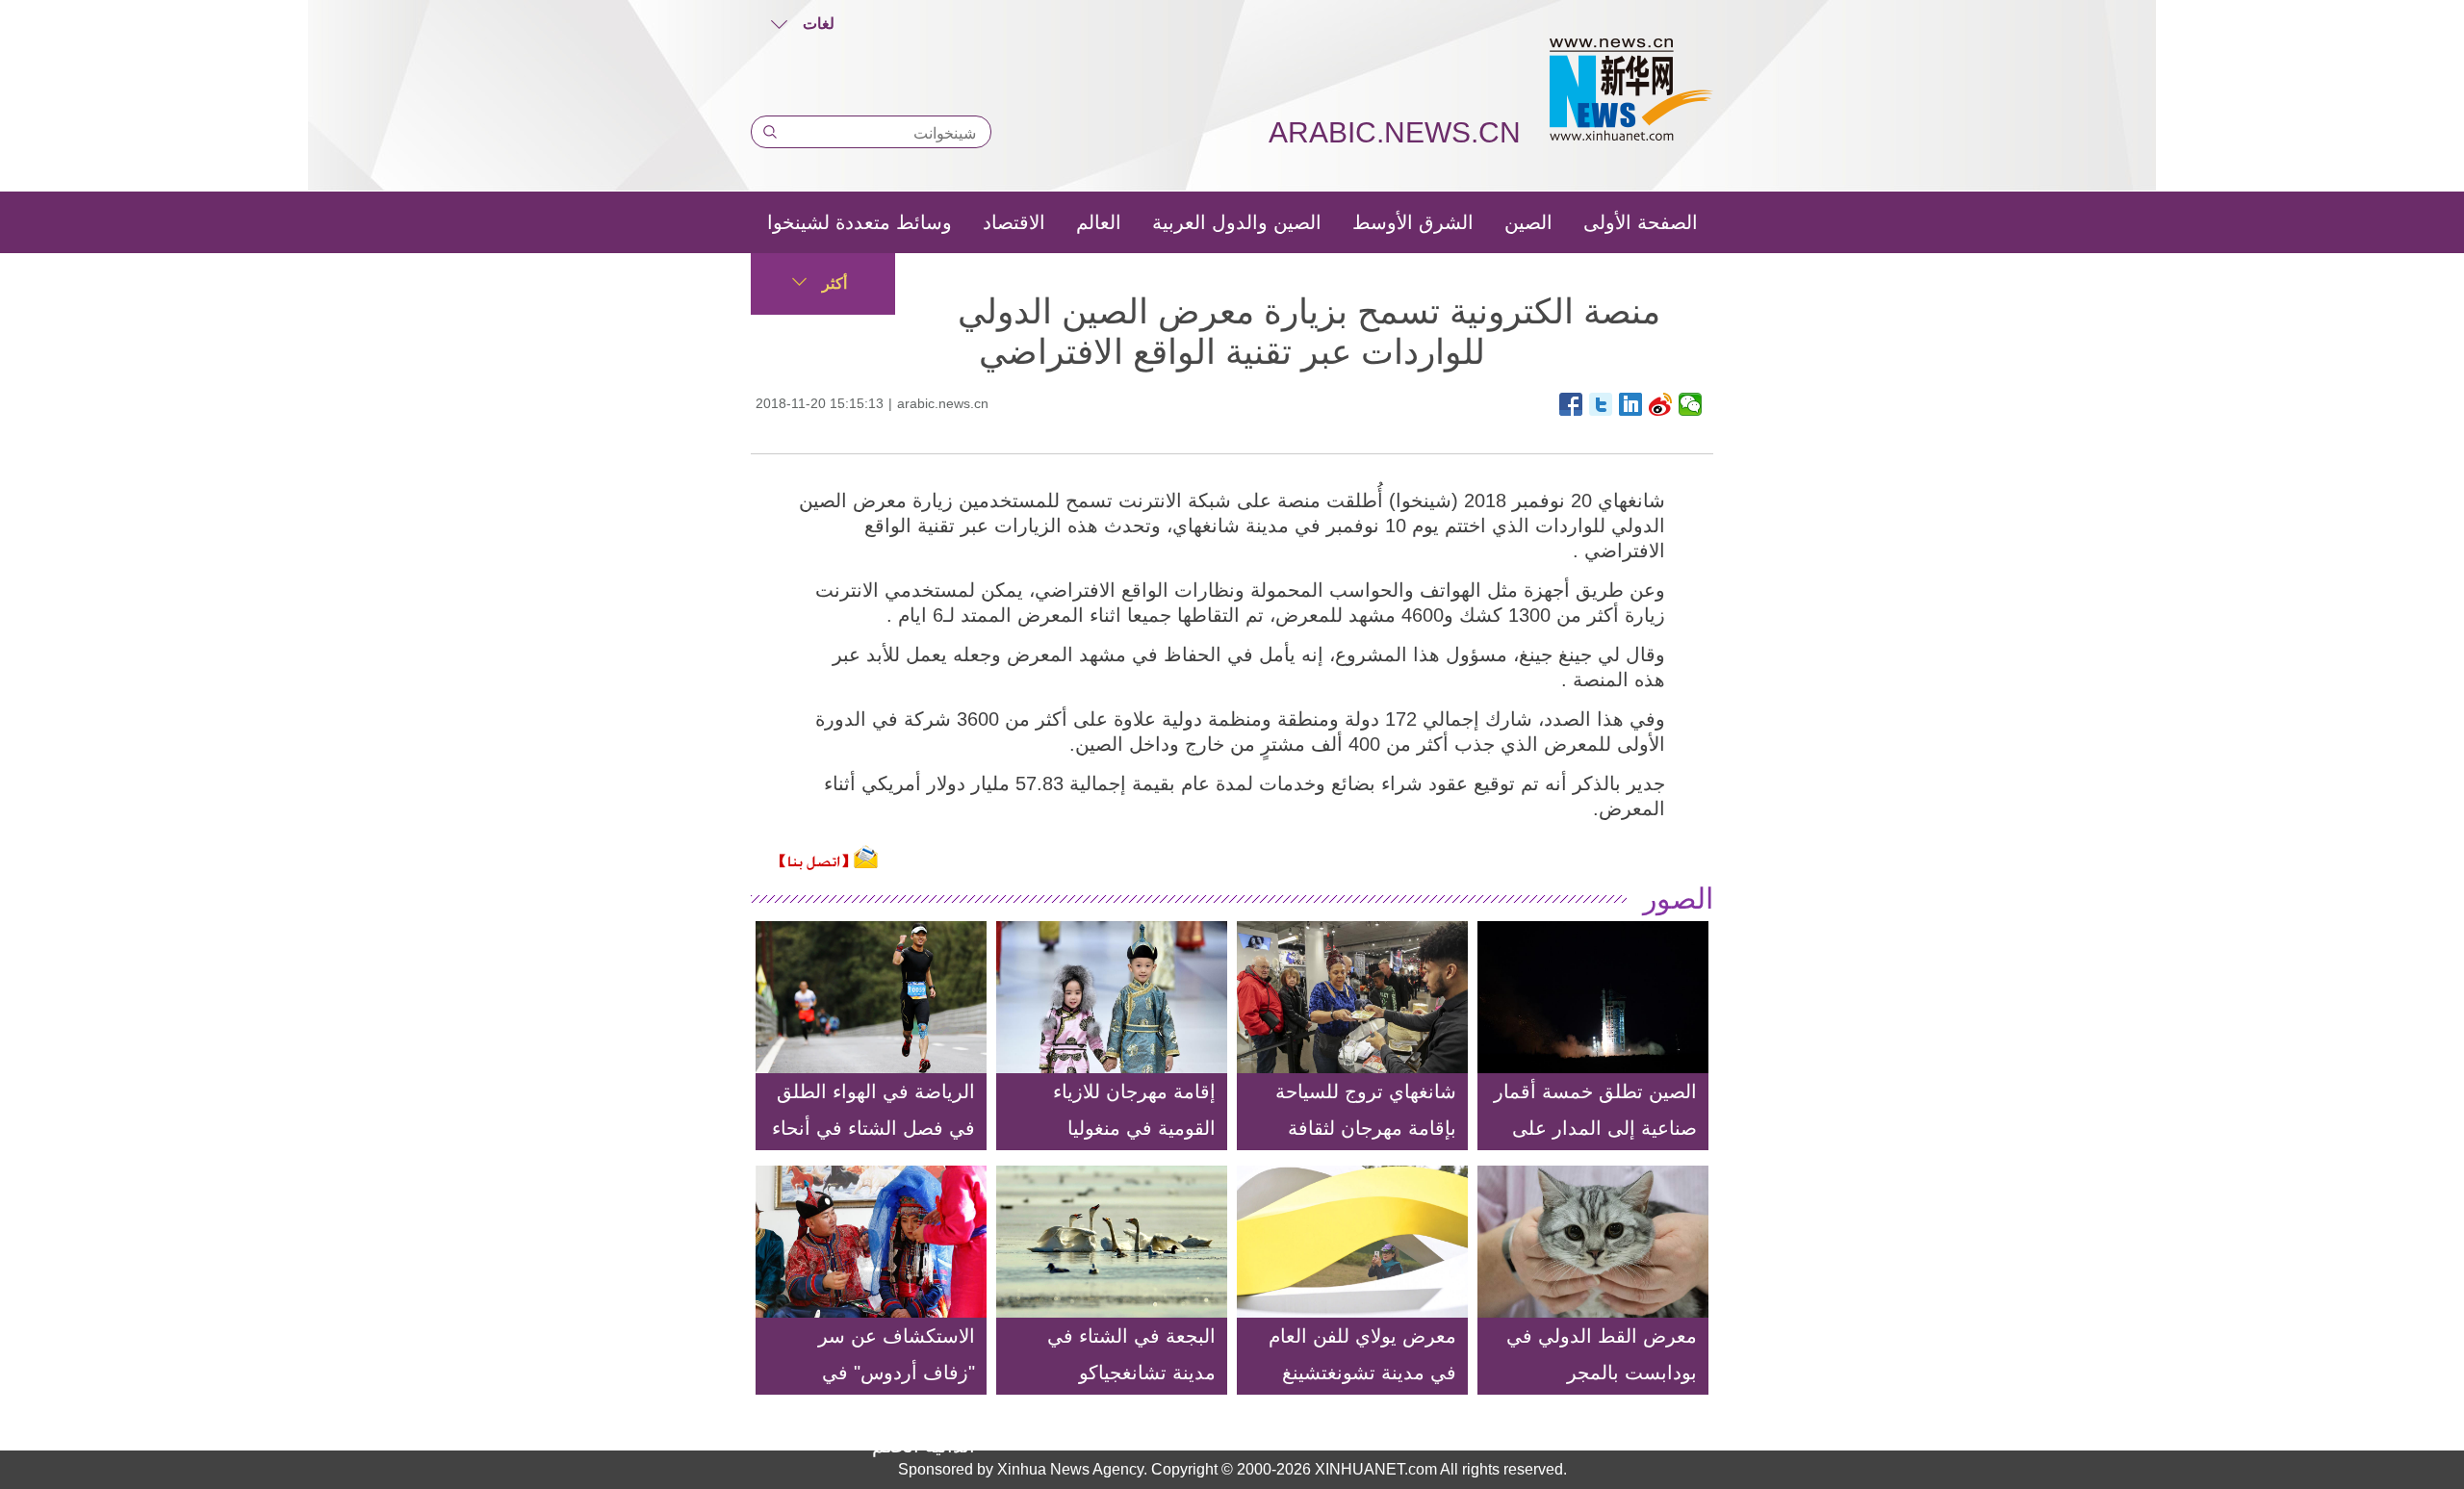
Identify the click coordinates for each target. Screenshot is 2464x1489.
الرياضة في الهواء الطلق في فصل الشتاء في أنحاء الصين (873, 1128)
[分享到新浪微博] (1661, 404)
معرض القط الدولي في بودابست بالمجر (1602, 1354)
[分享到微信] (1691, 404)
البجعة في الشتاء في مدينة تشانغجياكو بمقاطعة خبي (1131, 1373)
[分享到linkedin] (1631, 404)
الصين (1528, 222)
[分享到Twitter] (1601, 404)
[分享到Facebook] (1571, 404)
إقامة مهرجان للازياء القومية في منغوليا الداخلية (1134, 1128)
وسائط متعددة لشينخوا (860, 222)
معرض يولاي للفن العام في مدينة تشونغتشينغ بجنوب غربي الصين (1362, 1373)
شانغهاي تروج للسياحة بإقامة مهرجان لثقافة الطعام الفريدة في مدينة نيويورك (1357, 1146)
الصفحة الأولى (1641, 222)
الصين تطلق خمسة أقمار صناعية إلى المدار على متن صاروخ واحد (1595, 1128)
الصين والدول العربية (1237, 222)
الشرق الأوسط (1413, 222)
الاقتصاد (1014, 222)
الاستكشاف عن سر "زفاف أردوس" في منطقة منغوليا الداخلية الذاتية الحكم (885, 1391)
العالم (1099, 222)
